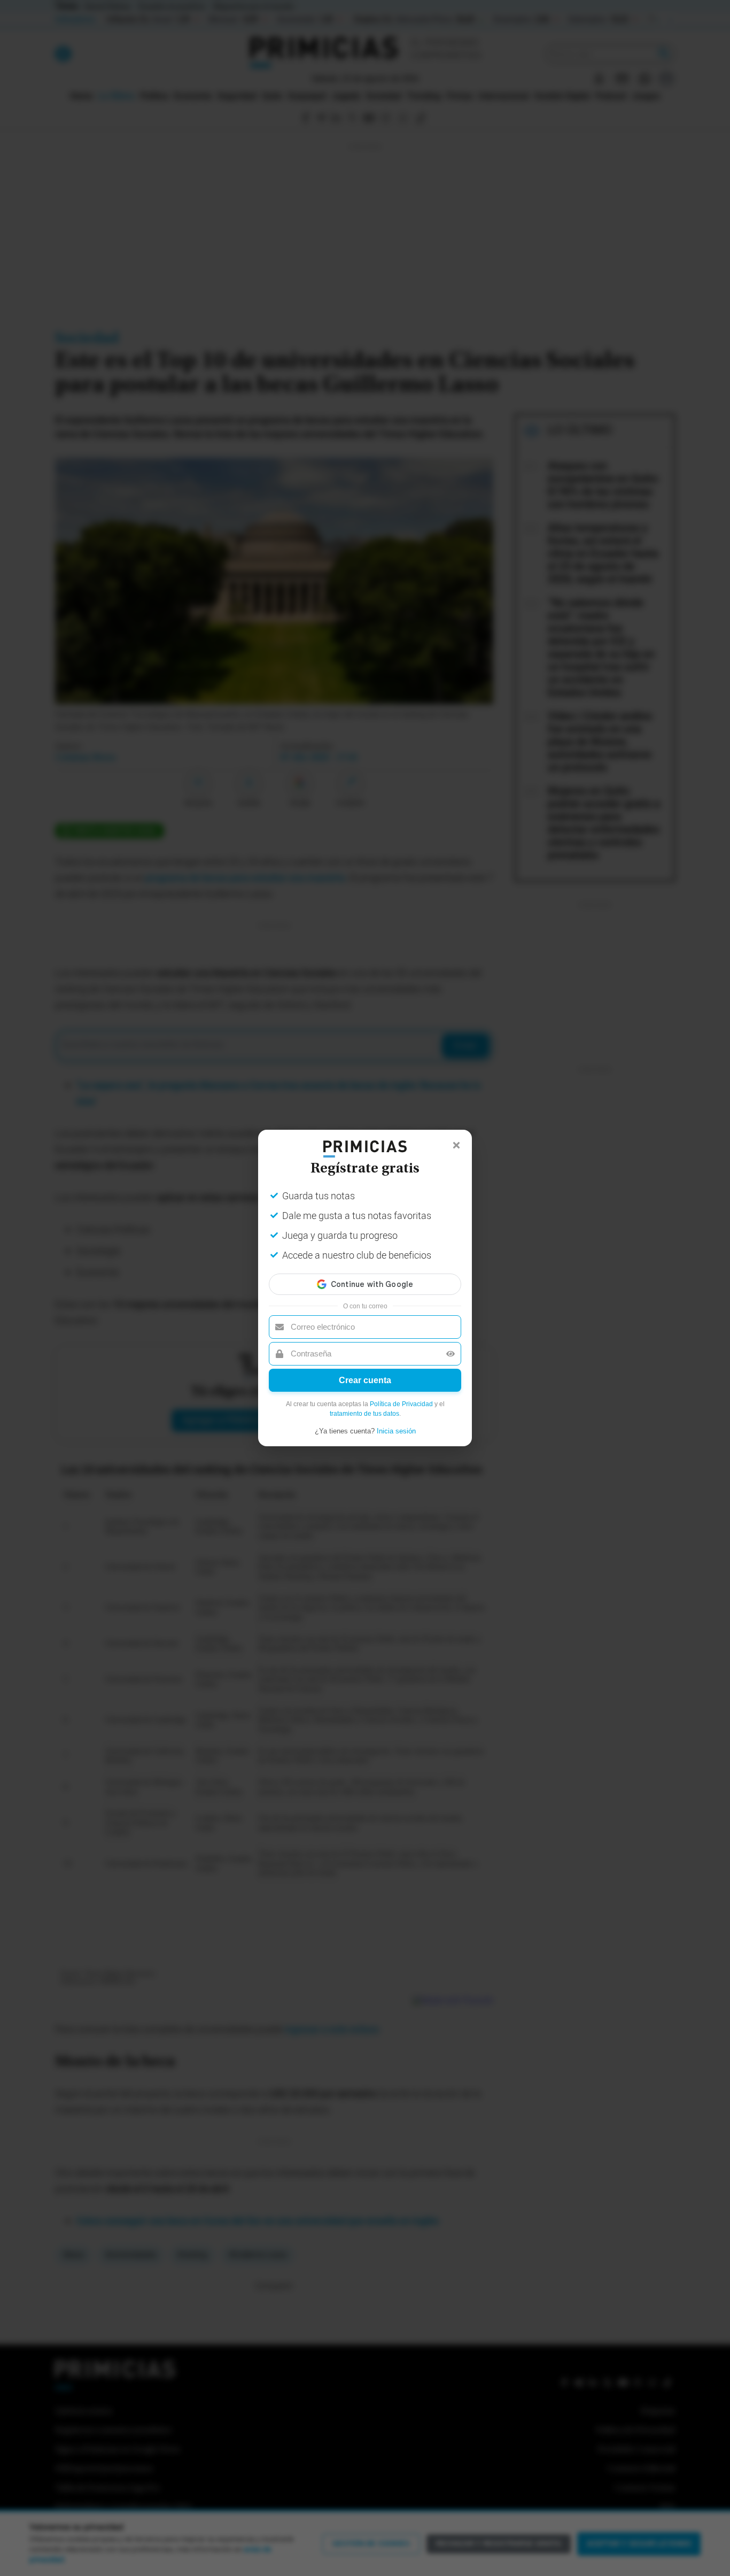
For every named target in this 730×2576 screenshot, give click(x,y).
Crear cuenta (365, 1380)
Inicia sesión (396, 1431)
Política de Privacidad (401, 1404)
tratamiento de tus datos (364, 1414)
